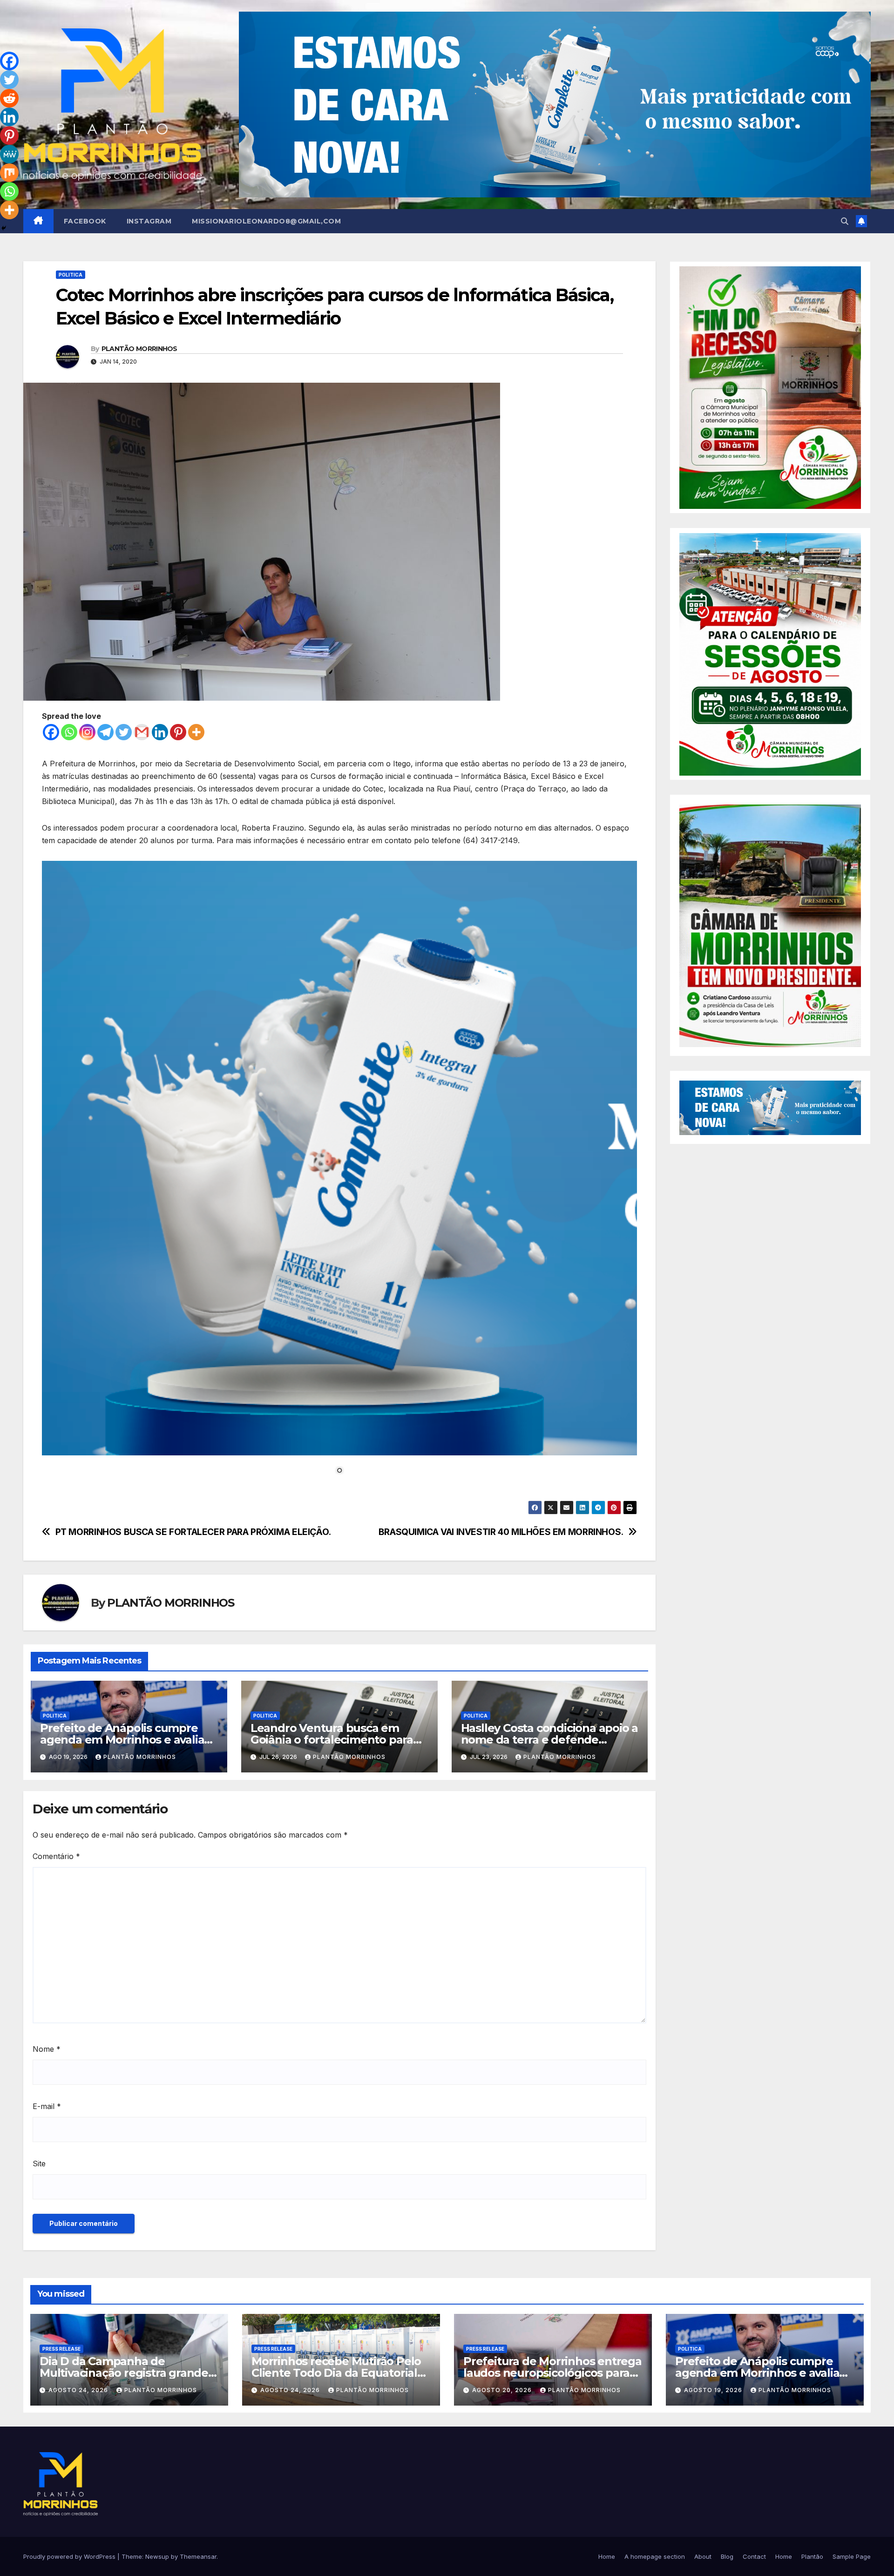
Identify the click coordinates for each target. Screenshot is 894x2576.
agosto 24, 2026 (79, 2390)
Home (607, 2556)
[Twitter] (124, 732)
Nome (47, 2049)
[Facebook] (51, 732)
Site (39, 2164)
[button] (845, 221)
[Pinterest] (178, 732)
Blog (727, 2556)
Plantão (812, 2556)
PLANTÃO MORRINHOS (139, 349)
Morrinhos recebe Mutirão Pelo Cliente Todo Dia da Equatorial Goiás (336, 2373)
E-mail (47, 2106)
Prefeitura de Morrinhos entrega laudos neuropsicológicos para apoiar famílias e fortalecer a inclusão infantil (552, 2379)
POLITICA (71, 275)
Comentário (56, 1856)
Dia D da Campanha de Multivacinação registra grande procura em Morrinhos (124, 2373)
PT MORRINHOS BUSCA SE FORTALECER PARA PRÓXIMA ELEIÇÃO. (193, 1532)
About (703, 2556)
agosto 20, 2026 (503, 2390)
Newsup (157, 2556)
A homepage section (655, 2556)
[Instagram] (87, 732)
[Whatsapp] (69, 732)
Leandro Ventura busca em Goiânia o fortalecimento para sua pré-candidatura (332, 1740)
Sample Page (852, 2556)
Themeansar (198, 2556)
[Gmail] (142, 732)
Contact (754, 2556)
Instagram (149, 221)
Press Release (61, 2349)
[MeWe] (9, 154)
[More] (196, 732)
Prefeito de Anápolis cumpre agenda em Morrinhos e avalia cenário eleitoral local (122, 1740)
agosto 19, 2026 (714, 2390)
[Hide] (4, 228)
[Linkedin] (160, 732)
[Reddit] (9, 98)
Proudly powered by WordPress (70, 2556)
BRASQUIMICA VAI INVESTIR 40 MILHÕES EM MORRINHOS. (501, 1532)
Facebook (85, 221)
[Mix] (9, 173)
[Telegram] (105, 732)
